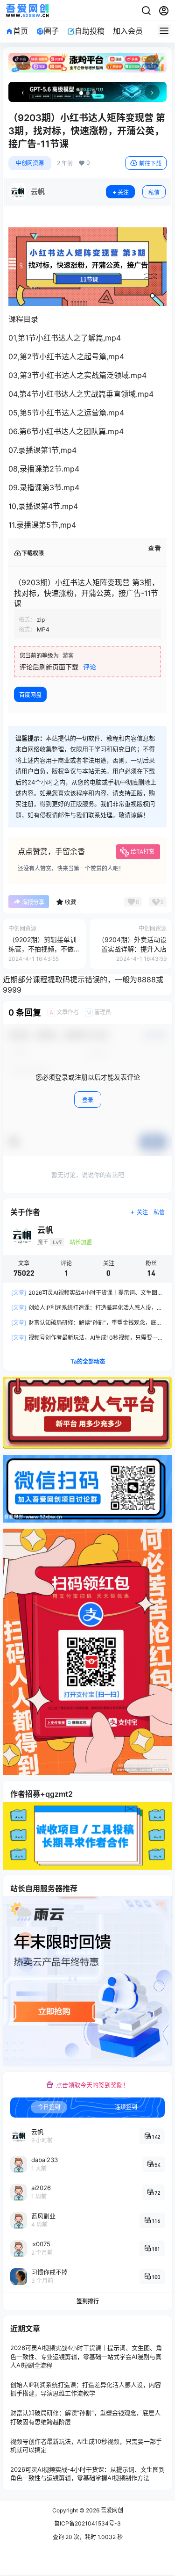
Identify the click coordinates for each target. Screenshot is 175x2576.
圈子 (51, 31)
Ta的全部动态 (88, 1361)
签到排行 (88, 2301)
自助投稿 (90, 31)
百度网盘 (30, 695)
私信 (154, 192)
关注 (123, 192)
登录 (88, 1100)
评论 (90, 667)
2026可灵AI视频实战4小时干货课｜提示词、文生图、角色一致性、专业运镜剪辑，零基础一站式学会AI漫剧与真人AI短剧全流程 (86, 2357)
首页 (21, 31)
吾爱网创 (111, 2510)
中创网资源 (30, 163)
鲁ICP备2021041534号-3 (87, 2523)
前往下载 (150, 163)
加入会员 (128, 31)
